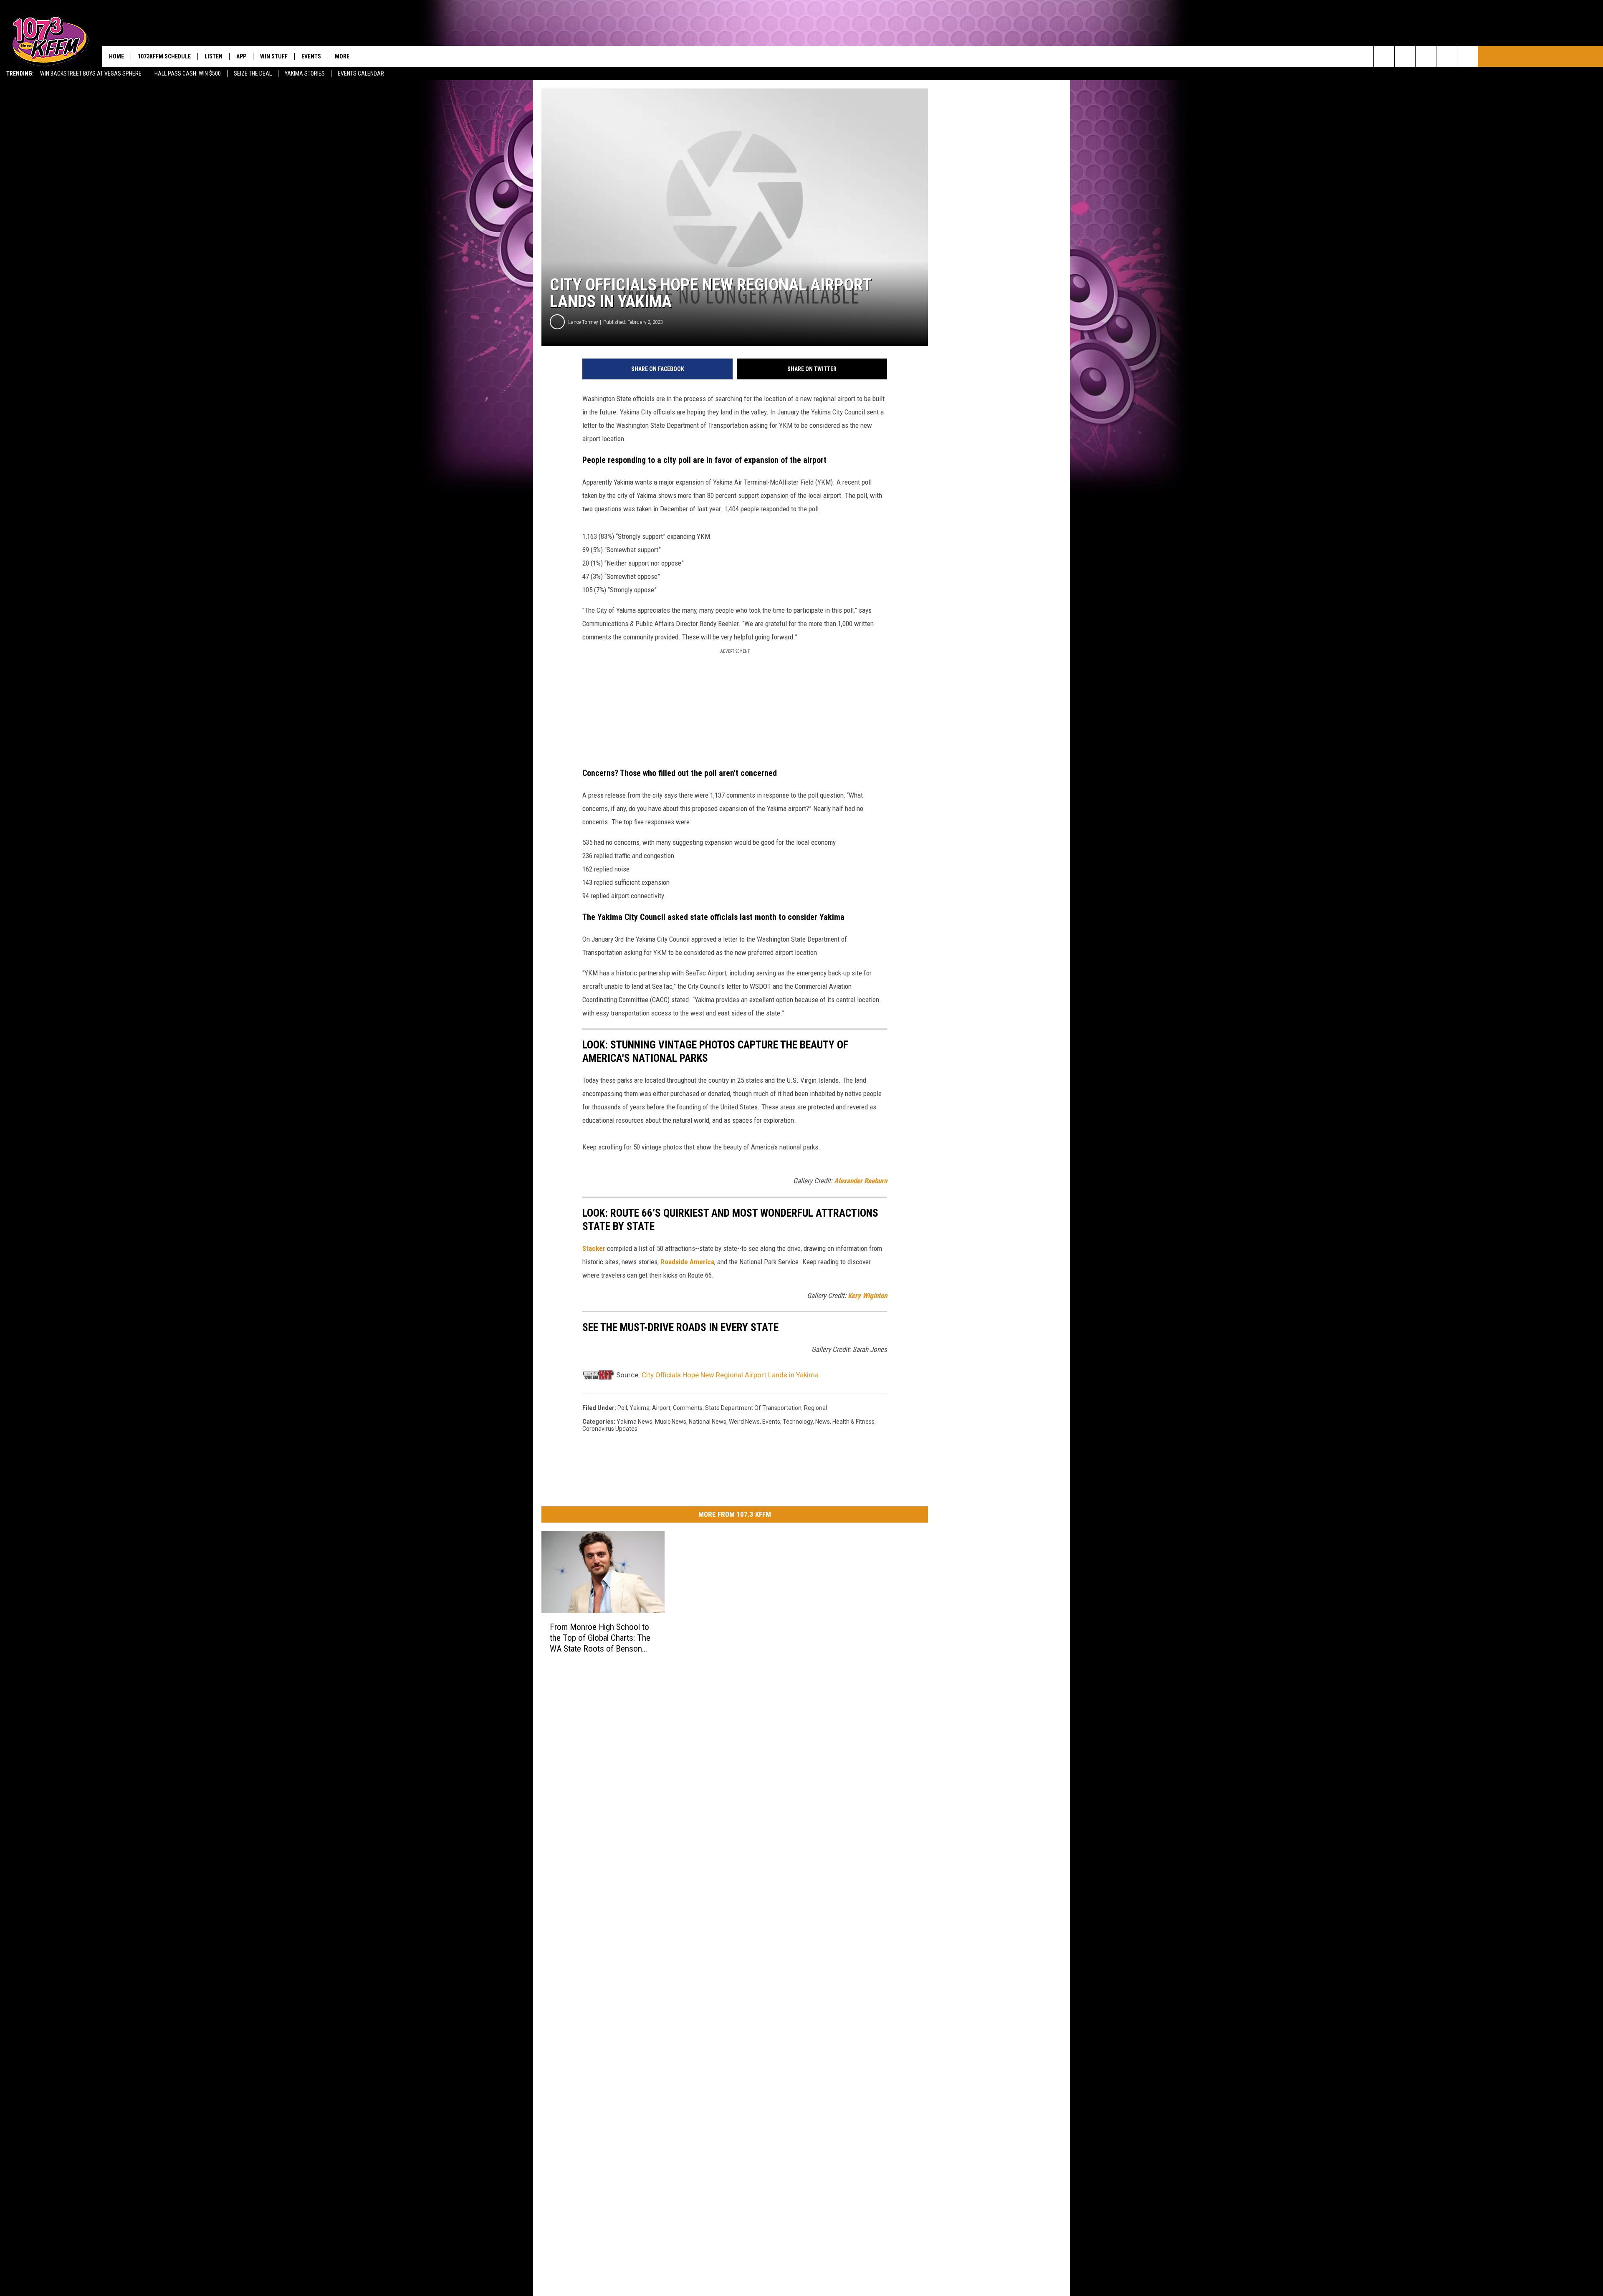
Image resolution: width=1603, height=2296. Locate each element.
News (823, 1422)
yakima (640, 1408)
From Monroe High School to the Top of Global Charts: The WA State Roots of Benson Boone (600, 1638)
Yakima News (635, 1422)
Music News (671, 1422)
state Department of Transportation (753, 1408)
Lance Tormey (583, 322)
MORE (342, 56)
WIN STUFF (274, 56)
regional (815, 1408)
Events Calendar (361, 73)
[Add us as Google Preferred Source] (1405, 56)
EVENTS (311, 56)
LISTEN (214, 56)
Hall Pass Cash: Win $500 (188, 73)
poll (622, 1408)
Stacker (594, 1248)
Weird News (744, 1422)
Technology (798, 1422)
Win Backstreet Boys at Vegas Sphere (91, 73)
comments (688, 1408)
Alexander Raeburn (861, 1181)
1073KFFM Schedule (164, 56)
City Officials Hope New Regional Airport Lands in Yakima (730, 1375)
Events (771, 1422)
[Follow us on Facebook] (1426, 56)
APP (241, 56)
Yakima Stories (305, 73)
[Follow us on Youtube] (1468, 56)
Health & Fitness (853, 1422)
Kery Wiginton (867, 1296)
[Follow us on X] (1447, 56)
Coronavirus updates (610, 1429)
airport (661, 1408)
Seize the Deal (253, 73)
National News (708, 1422)
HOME (116, 56)
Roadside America (687, 1262)
